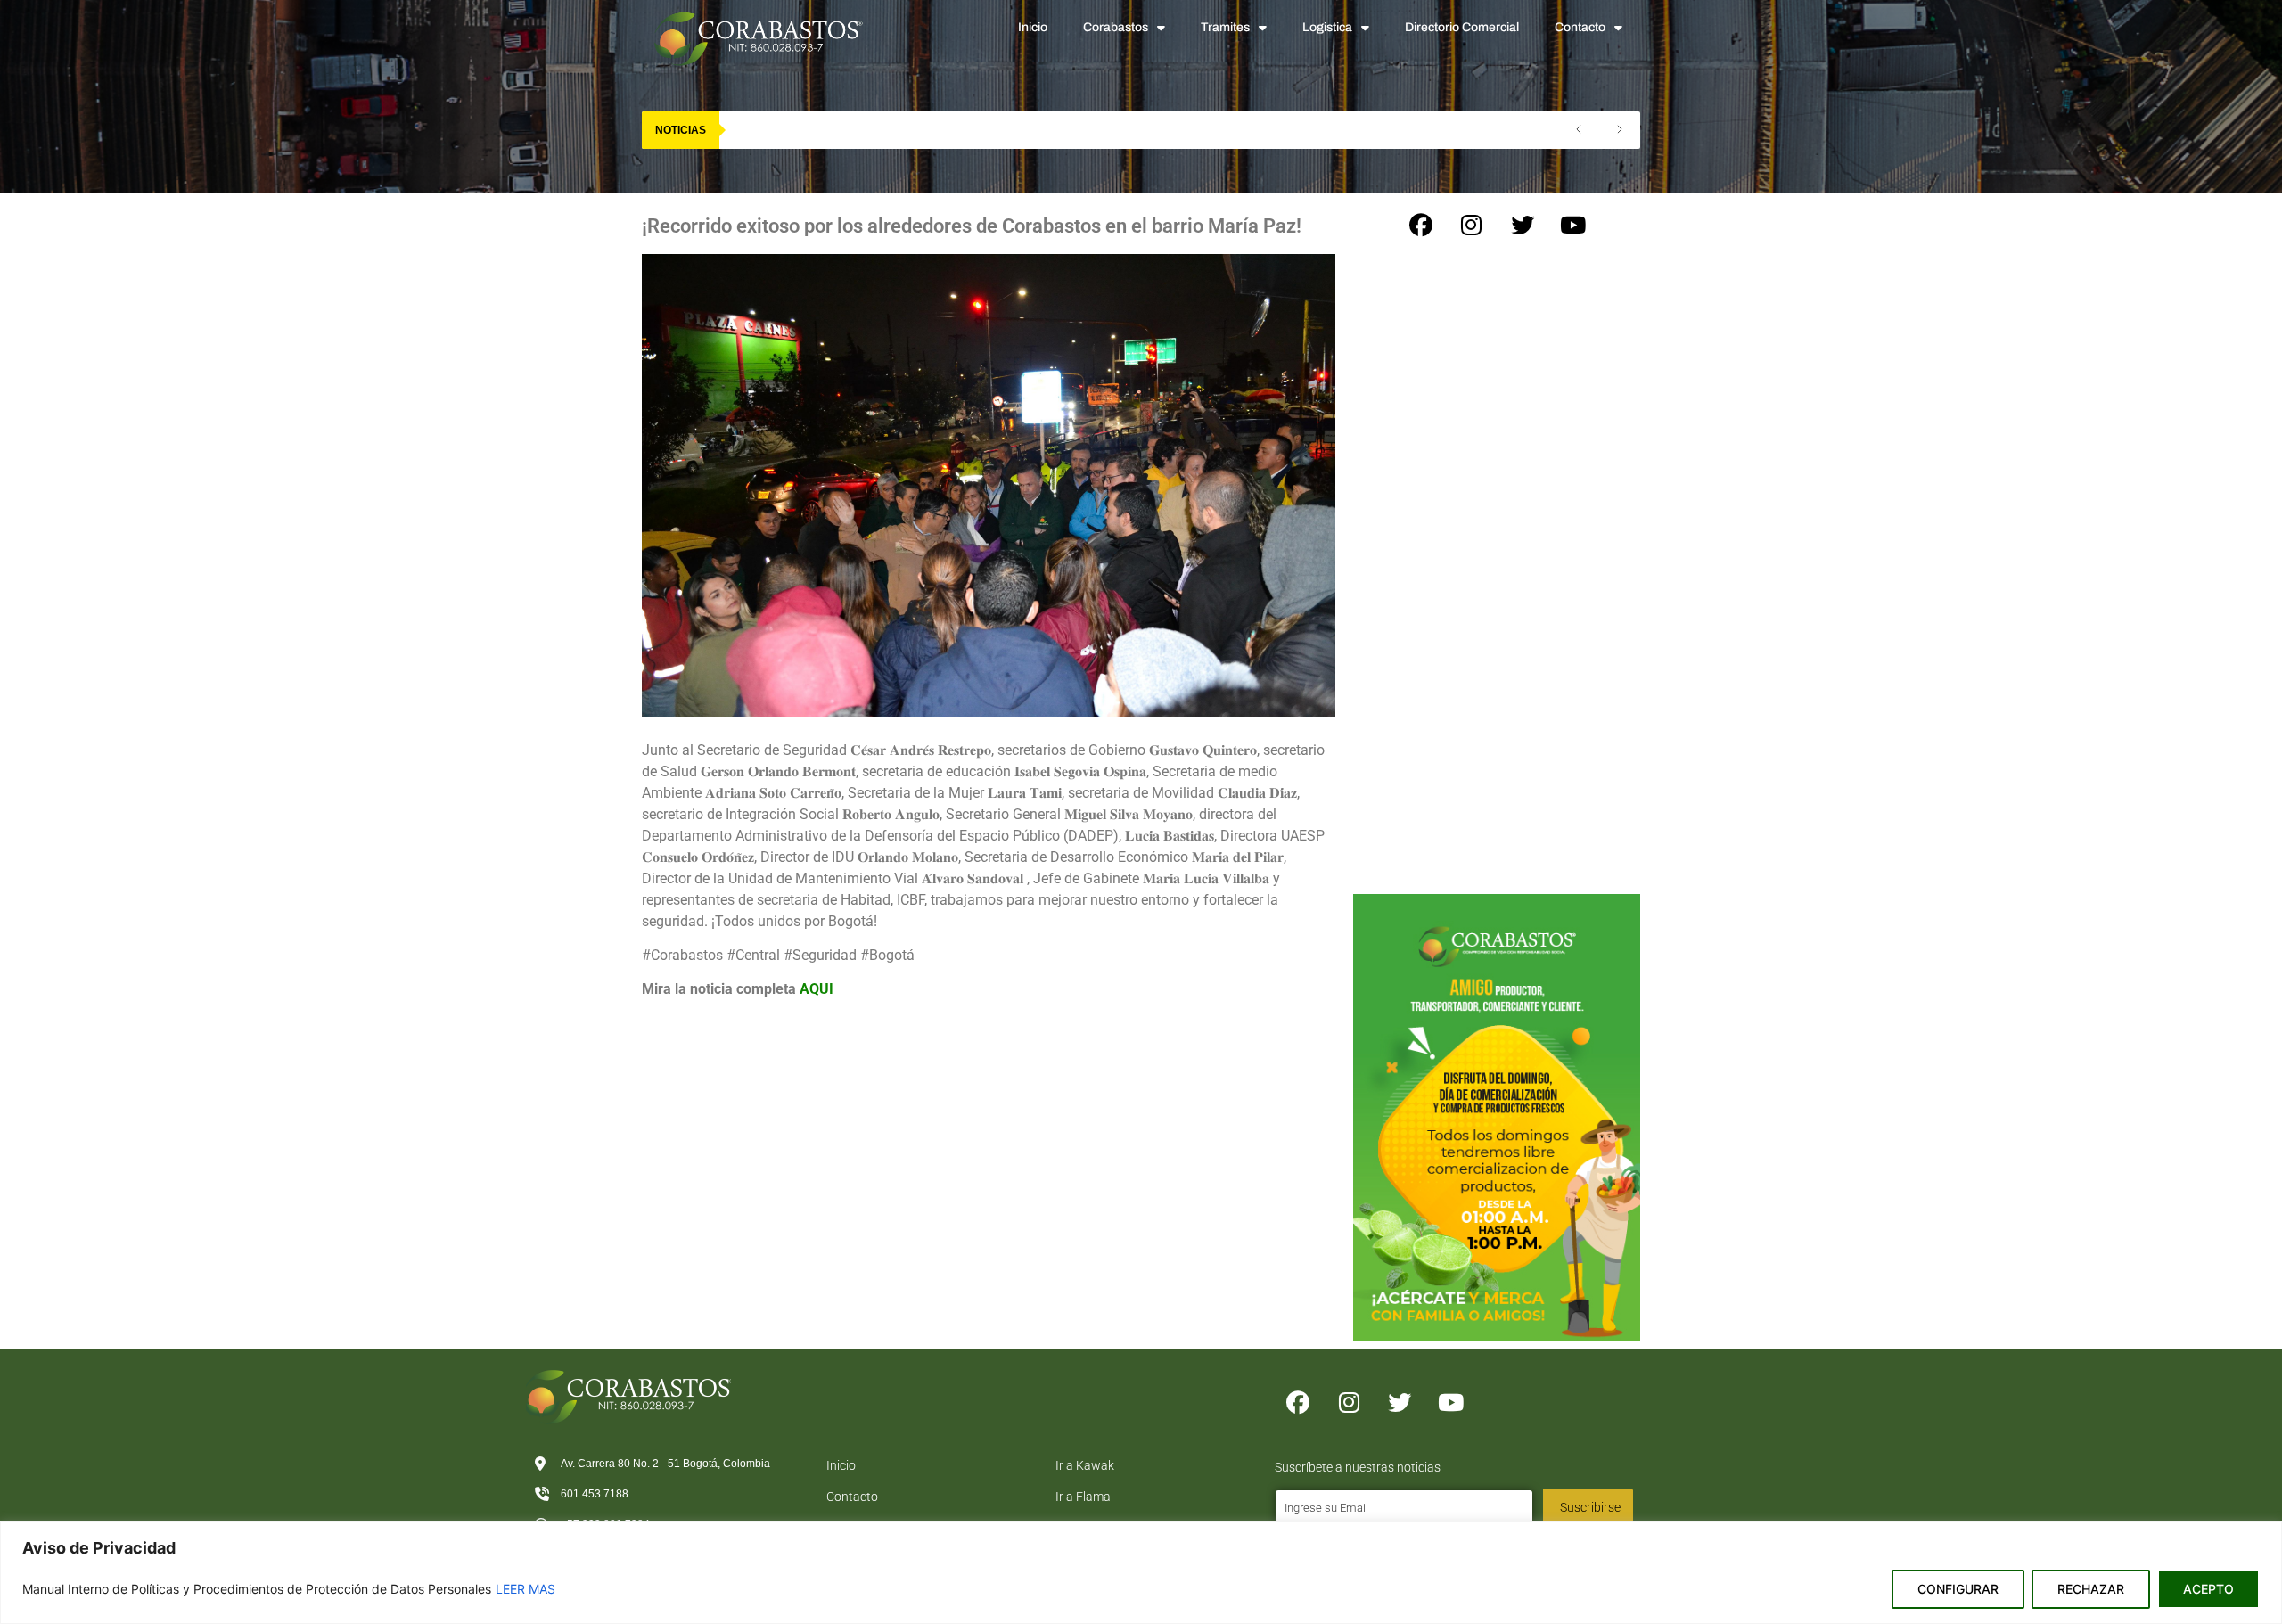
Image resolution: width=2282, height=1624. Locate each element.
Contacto (1580, 27)
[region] (1141, 1573)
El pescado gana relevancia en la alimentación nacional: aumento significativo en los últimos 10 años (1014, 130)
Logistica (1327, 27)
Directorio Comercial (1462, 27)
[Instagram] (1472, 226)
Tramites (1225, 27)
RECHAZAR (2091, 1589)
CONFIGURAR (1958, 1589)
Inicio (1033, 27)
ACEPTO (2208, 1589)
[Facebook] (1421, 226)
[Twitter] (1523, 226)
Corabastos (1116, 27)
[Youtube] (1573, 226)
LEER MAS (525, 1589)
